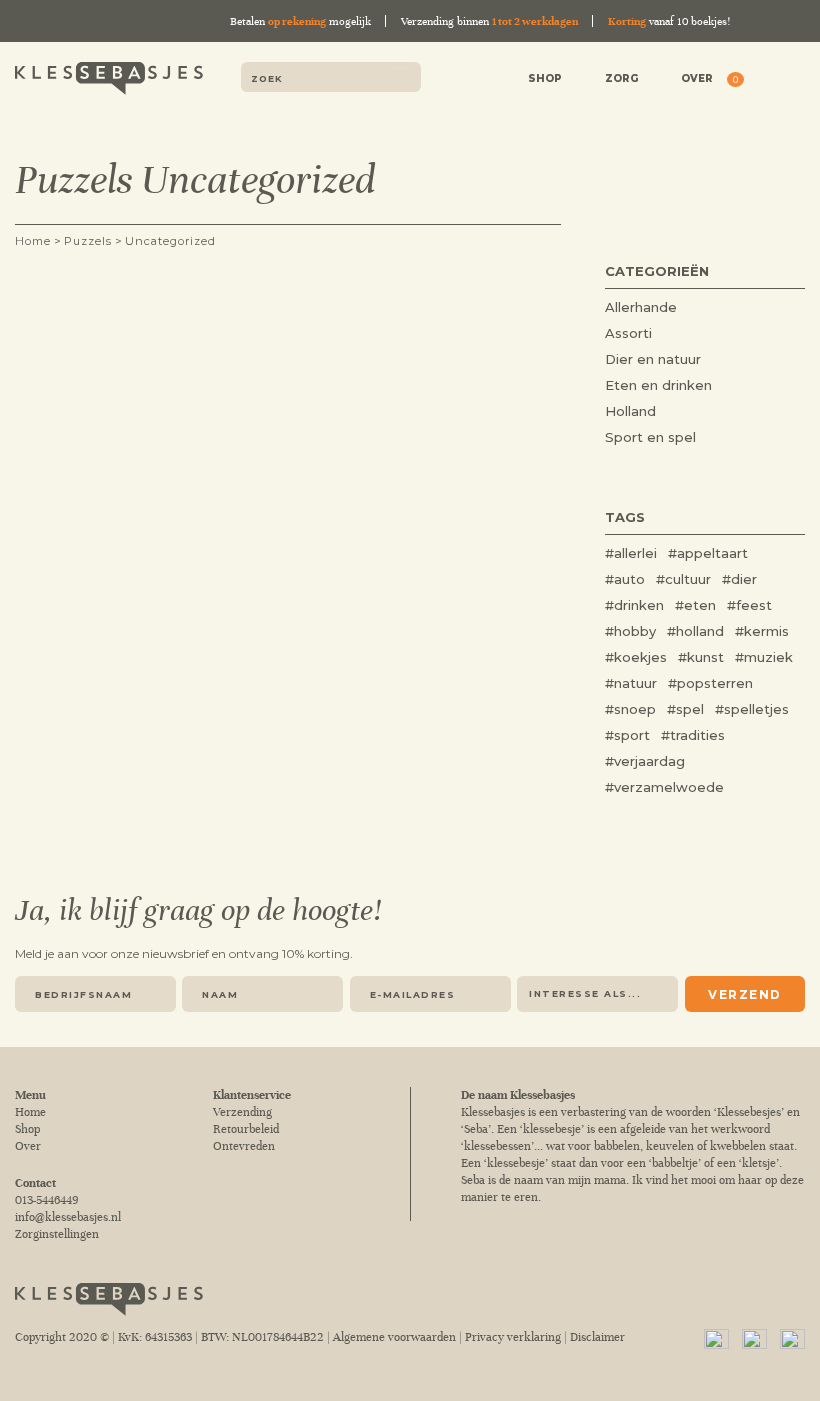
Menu (791, 80)
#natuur (631, 683)
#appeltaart (708, 553)
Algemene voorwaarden (394, 1337)
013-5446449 (46, 1200)
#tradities (693, 735)
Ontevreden (244, 1146)
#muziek (764, 657)
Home (30, 1112)
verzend (745, 994)
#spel (685, 709)
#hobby (630, 631)
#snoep (630, 709)
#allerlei (631, 553)
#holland (695, 631)
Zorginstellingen (57, 1234)
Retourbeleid (246, 1129)
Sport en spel (650, 437)
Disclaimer (597, 1337)
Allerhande (641, 307)
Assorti (628, 333)
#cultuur (683, 579)
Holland (630, 411)
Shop (545, 78)
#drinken (634, 605)
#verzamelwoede (664, 787)
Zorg (621, 78)
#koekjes (636, 657)
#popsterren (710, 683)
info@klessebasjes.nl (68, 1217)
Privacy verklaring (513, 1337)
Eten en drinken (658, 385)
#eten (695, 605)
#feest (749, 605)
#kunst (701, 657)
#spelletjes (752, 709)
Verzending (242, 1112)
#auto (625, 579)
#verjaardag (645, 761)
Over (697, 78)
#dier (739, 579)
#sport (627, 735)
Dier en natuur (653, 359)
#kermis (762, 631)
